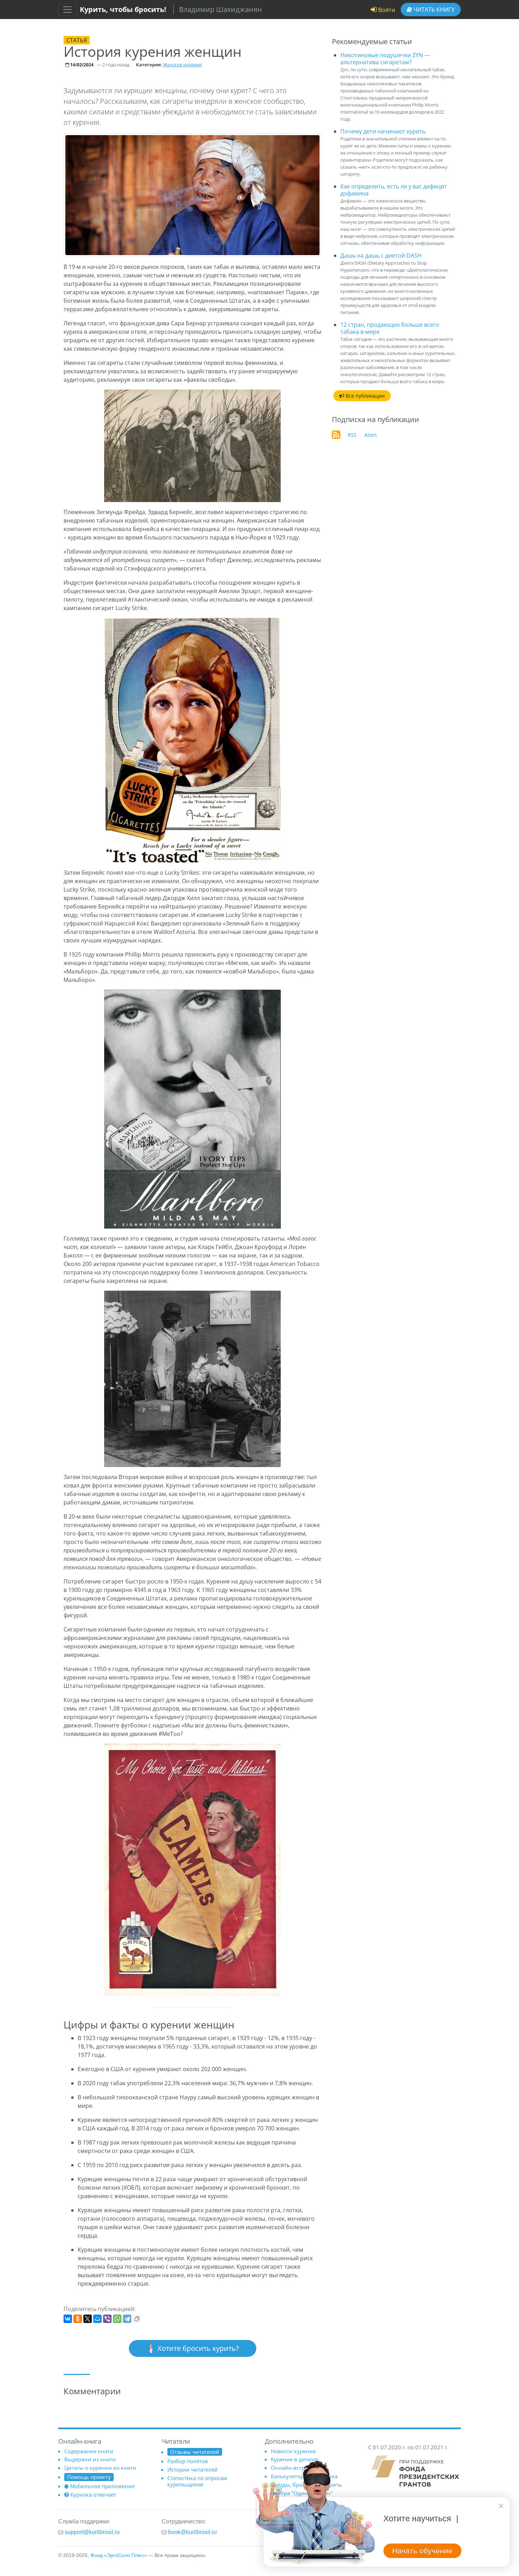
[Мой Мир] (97, 2319)
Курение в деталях (295, 2459)
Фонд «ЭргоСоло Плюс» (119, 2555)
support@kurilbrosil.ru (92, 2532)
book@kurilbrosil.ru (192, 2532)
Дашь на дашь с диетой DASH (381, 255)
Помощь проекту (89, 2477)
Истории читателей (193, 2469)
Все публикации (365, 396)
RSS (352, 435)
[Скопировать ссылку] (137, 2319)
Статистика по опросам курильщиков (197, 2481)
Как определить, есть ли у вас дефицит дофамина (394, 190)
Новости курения (293, 2451)
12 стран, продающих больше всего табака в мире (390, 328)
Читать (433, 10)
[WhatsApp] (117, 2319)
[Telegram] (127, 2319)
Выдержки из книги (90, 2459)
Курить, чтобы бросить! (123, 9)
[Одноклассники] (78, 2319)
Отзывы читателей (195, 2452)
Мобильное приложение (102, 2486)
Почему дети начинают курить (383, 131)
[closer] (501, 2506)
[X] (88, 2319)
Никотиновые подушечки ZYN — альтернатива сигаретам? (385, 59)
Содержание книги (89, 2451)
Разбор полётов (188, 2461)
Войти (386, 10)
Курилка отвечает (93, 2494)
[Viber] (107, 2319)
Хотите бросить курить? (197, 2348)
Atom (371, 435)
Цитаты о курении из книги (100, 2468)
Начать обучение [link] (422, 2551)
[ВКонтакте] (68, 2319)
